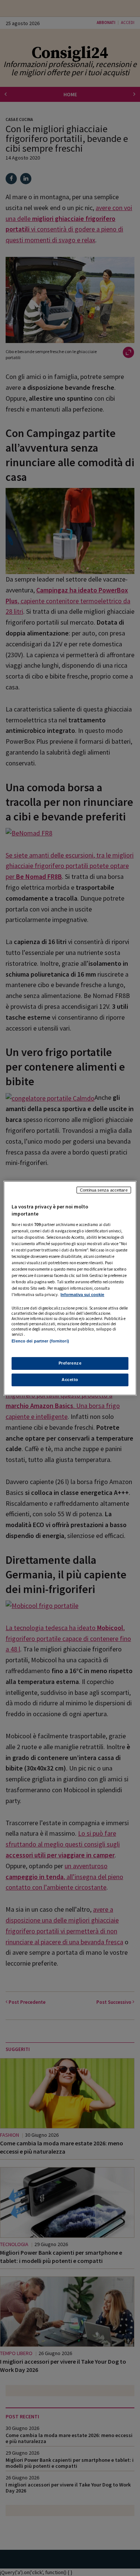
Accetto (70, 1380)
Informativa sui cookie (82, 1295)
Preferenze (70, 1363)
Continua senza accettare (104, 1190)
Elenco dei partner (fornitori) (40, 1341)
